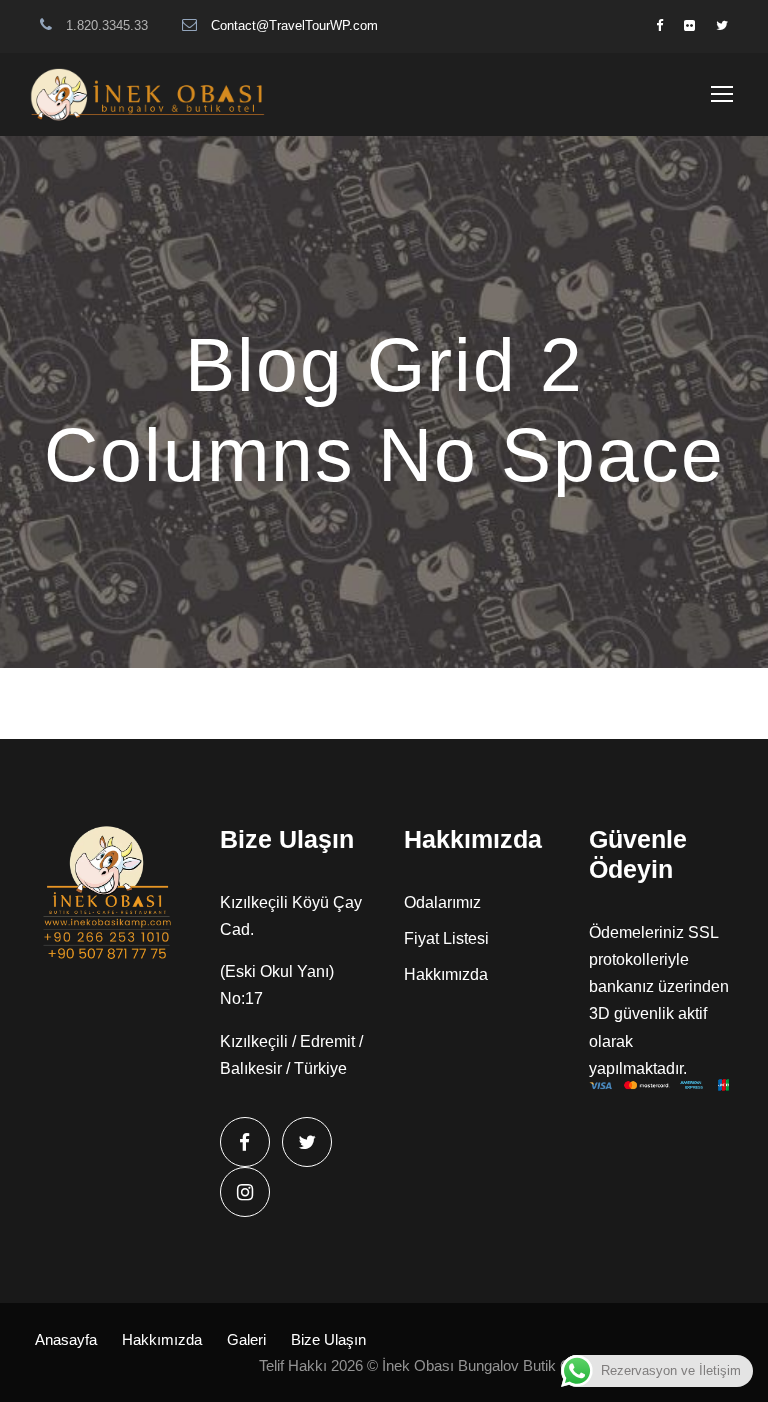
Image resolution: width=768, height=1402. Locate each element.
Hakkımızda (446, 974)
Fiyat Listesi (446, 938)
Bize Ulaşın (328, 1339)
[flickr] (689, 25)
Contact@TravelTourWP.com (294, 25)
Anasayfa (66, 1339)
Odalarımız (442, 902)
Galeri (246, 1339)
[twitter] (722, 25)
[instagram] (245, 1192)
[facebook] (659, 25)
